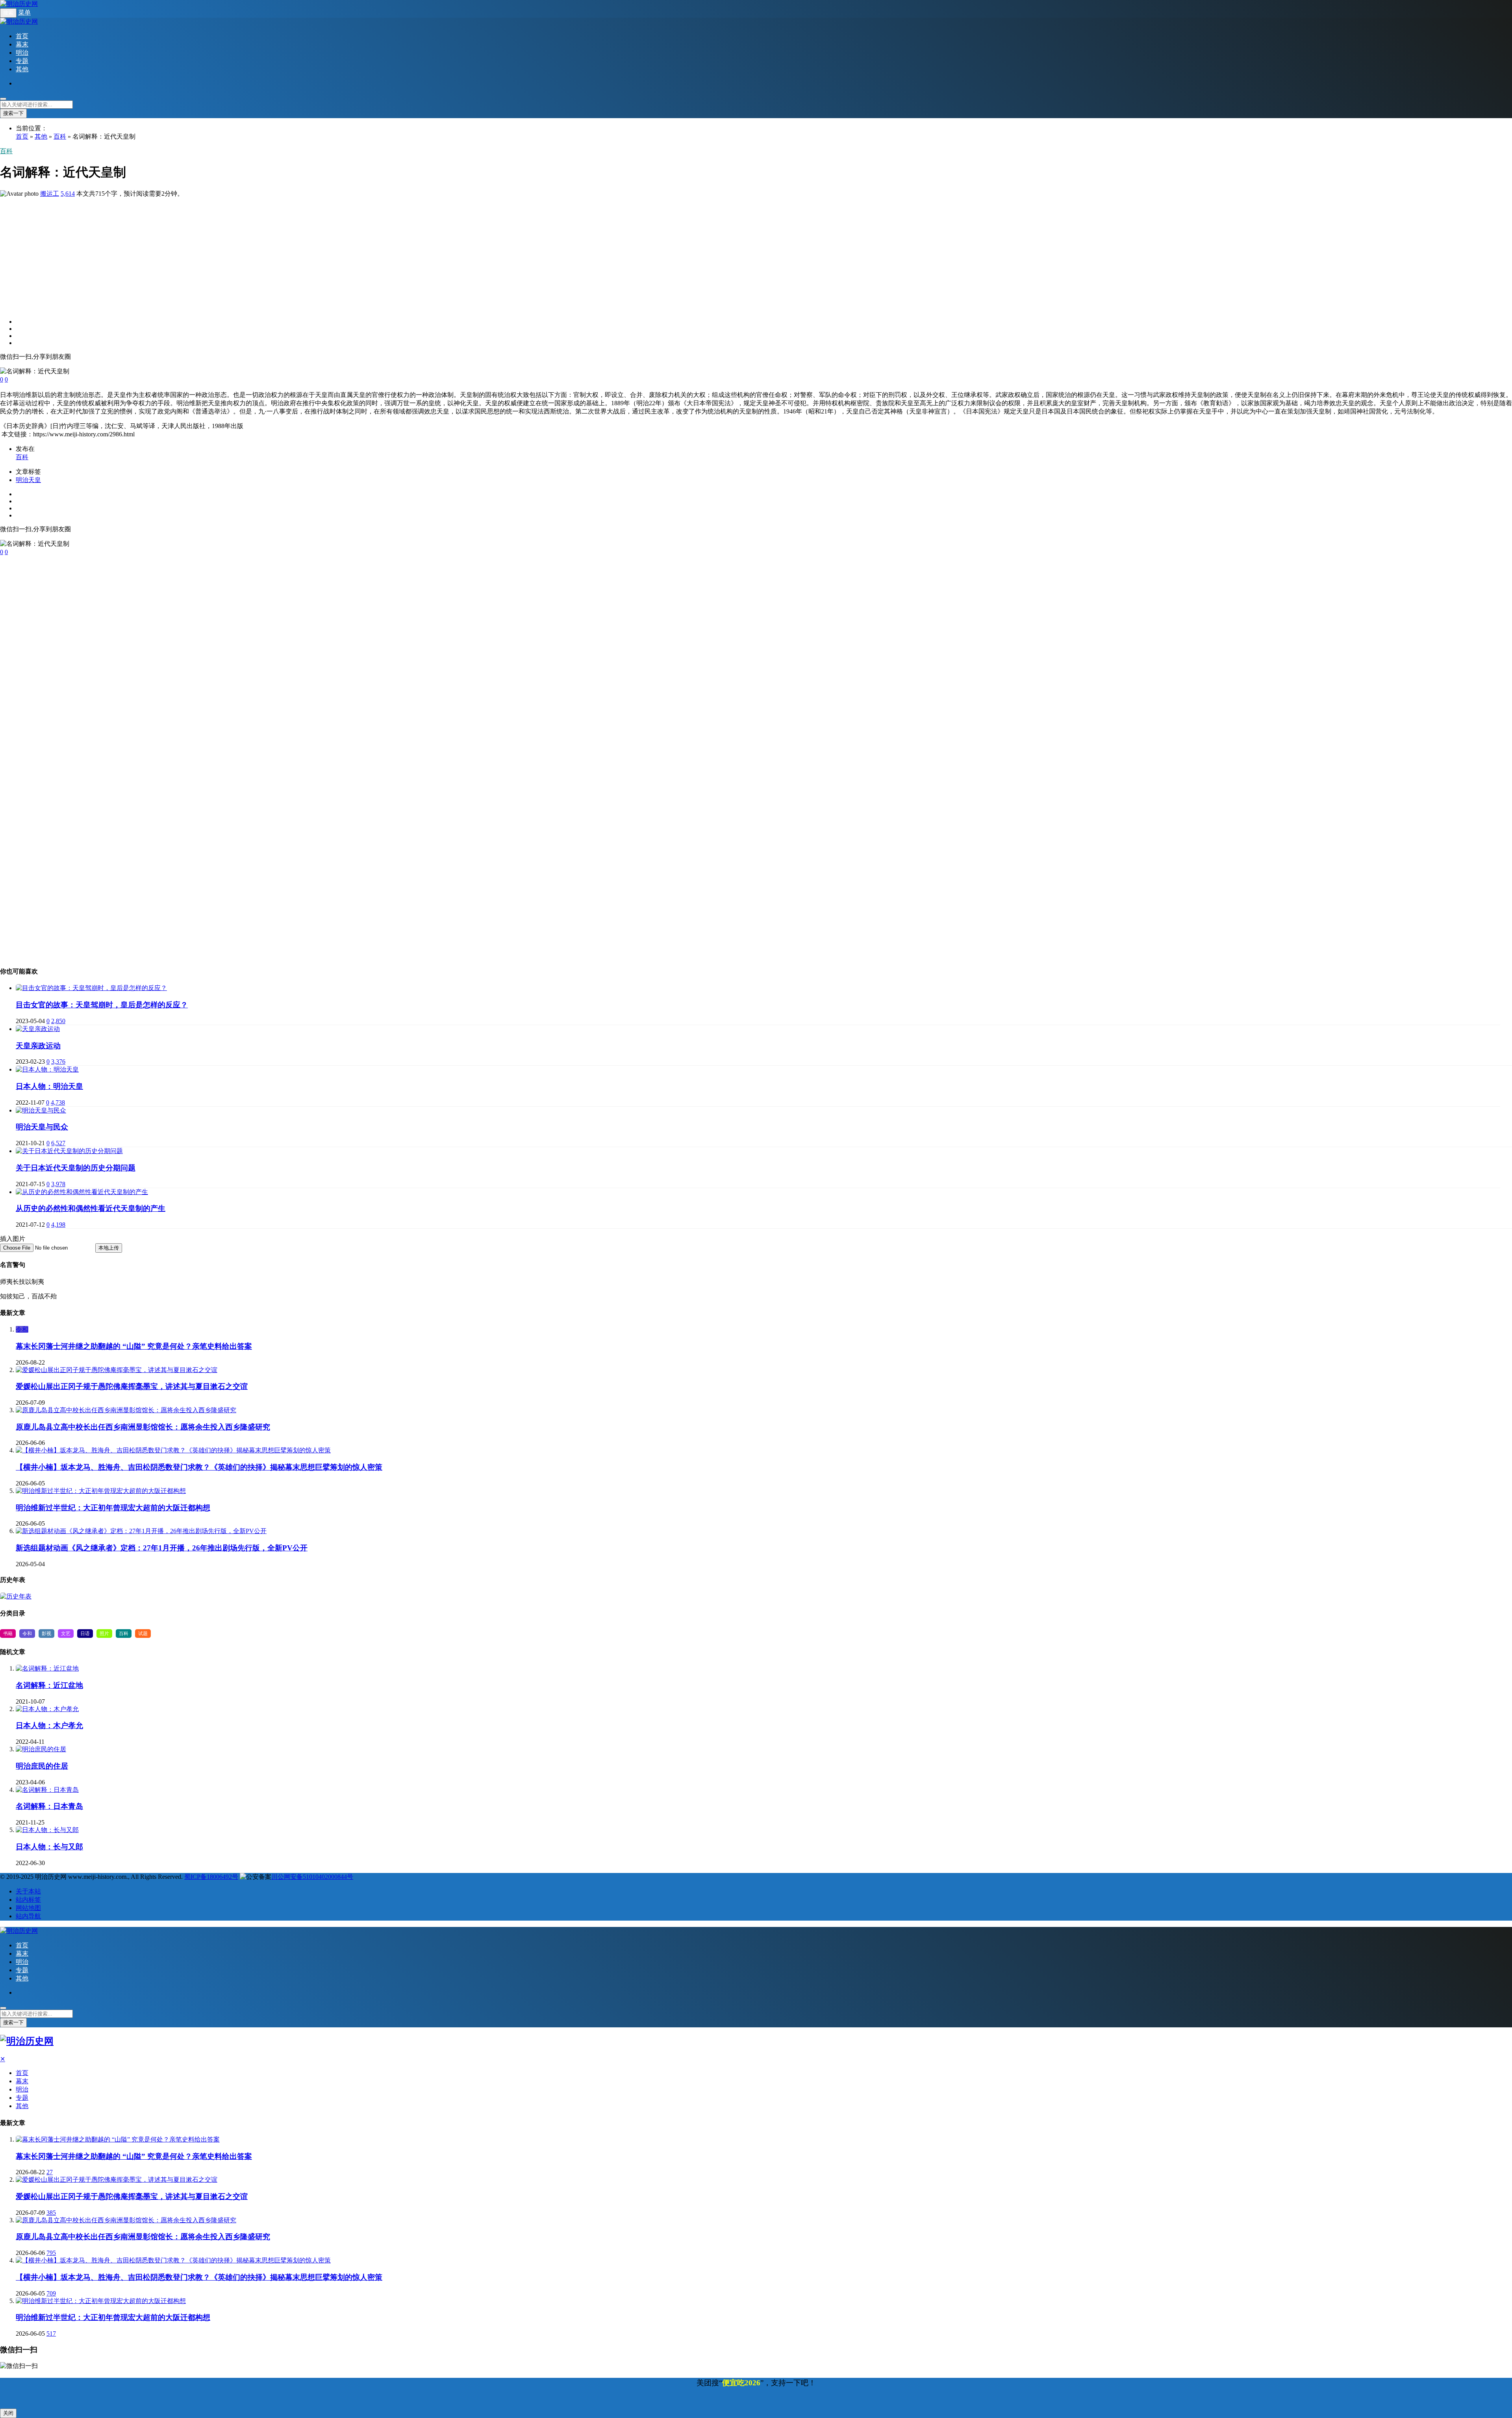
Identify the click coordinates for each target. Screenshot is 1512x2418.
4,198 (58, 1225)
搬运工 (50, 194)
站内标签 (28, 1900)
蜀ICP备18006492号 (211, 1877)
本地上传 (109, 1248)
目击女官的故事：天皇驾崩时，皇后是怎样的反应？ (102, 1005)
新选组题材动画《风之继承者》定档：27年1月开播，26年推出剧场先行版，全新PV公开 (162, 1548)
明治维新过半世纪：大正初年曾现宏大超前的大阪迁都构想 (113, 1508)
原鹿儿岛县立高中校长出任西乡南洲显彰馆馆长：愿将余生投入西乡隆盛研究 (143, 1427)
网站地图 (28, 1908)
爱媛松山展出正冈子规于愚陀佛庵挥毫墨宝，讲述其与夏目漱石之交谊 (132, 1386)
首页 (22, 36)
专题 (22, 61)
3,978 (58, 1184)
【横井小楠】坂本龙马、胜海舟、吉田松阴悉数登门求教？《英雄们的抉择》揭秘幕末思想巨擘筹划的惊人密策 (199, 1467)
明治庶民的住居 (42, 1766)
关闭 (8, 2413)
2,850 (58, 1021)
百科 (60, 136)
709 (51, 2293)
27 (50, 2172)
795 (51, 2253)
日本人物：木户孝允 (49, 1725)
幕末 (22, 44)
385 (51, 2213)
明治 (22, 53)
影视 (46, 1634)
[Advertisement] (236, 253)
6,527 (58, 1143)
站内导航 (28, 1916)
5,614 (68, 194)
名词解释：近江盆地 (49, 1685)
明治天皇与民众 (42, 1127)
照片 (104, 1634)
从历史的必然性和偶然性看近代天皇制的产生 (91, 1208)
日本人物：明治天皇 (49, 1086)
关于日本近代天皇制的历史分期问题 (76, 1168)
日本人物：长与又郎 (49, 1847)
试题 (143, 1634)
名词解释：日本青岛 (49, 1806)
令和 (22, 1329)
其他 (22, 69)
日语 (85, 1634)
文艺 (66, 1634)
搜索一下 (13, 113)
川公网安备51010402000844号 (312, 1877)
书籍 (8, 1634)
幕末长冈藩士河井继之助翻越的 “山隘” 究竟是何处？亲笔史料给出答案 (134, 1346)
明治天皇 (28, 480)
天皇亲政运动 (38, 1046)
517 (51, 2334)
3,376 (58, 1062)
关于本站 (28, 1891)
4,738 (58, 1102)
